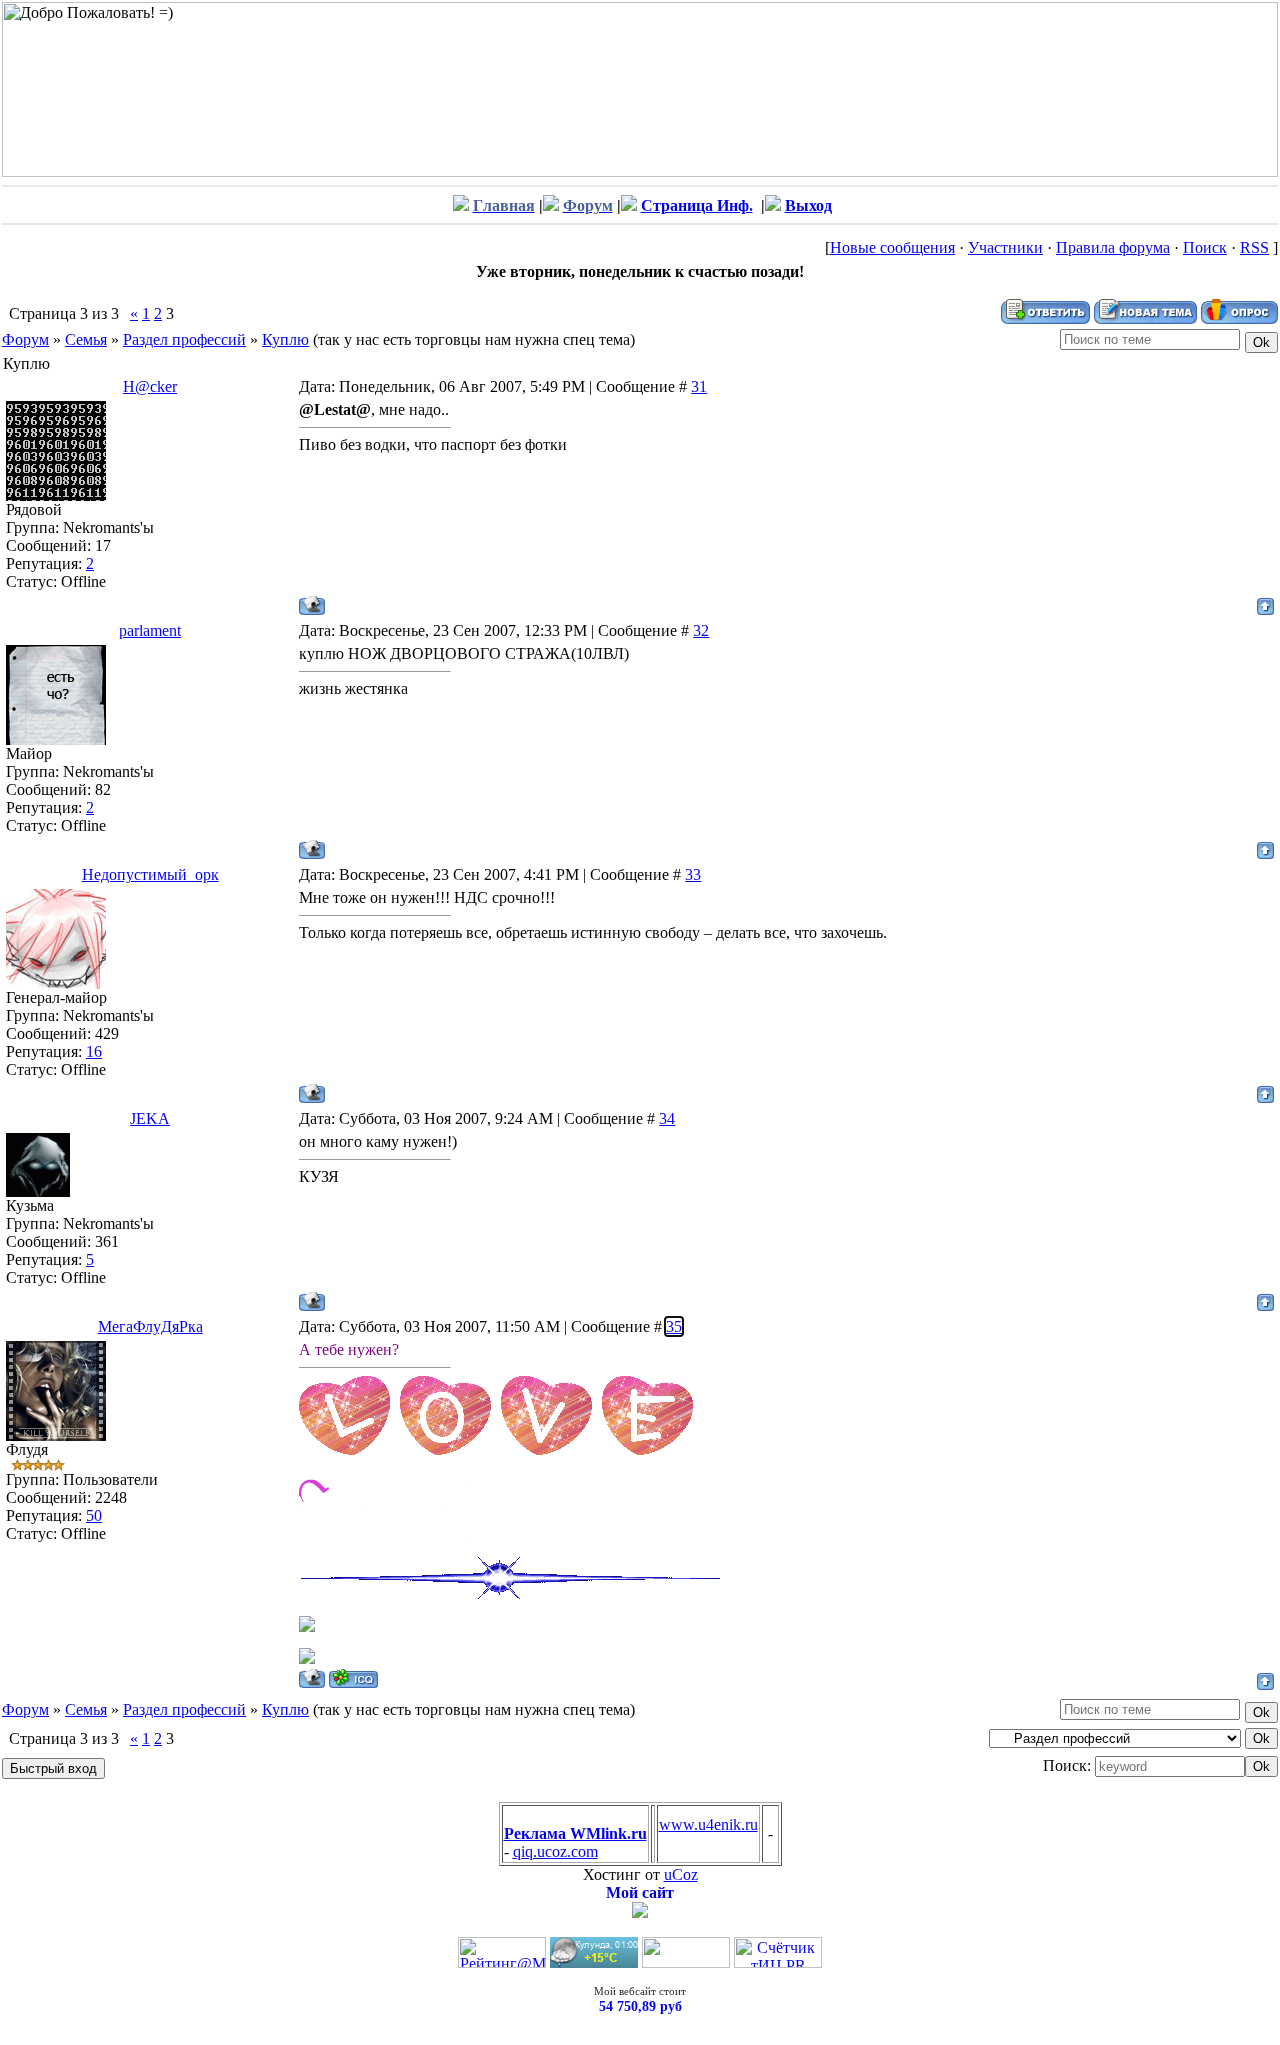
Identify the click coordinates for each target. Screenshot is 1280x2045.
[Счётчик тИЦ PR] (778, 1962)
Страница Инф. (697, 205)
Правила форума (1113, 247)
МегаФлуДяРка (150, 1326)
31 (699, 386)
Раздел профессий (184, 339)
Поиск (1205, 247)
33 (693, 874)
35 (674, 1326)
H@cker (150, 386)
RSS (1254, 247)
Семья (86, 339)
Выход (808, 205)
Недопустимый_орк (150, 874)
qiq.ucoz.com (555, 1851)
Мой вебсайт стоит (640, 1991)
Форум (25, 339)
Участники (1005, 247)
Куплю (285, 339)
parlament (150, 630)
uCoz (681, 1874)
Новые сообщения (892, 247)
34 (667, 1118)
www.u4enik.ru (708, 1824)
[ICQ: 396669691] (353, 1678)
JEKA (150, 1118)
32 (701, 630)
